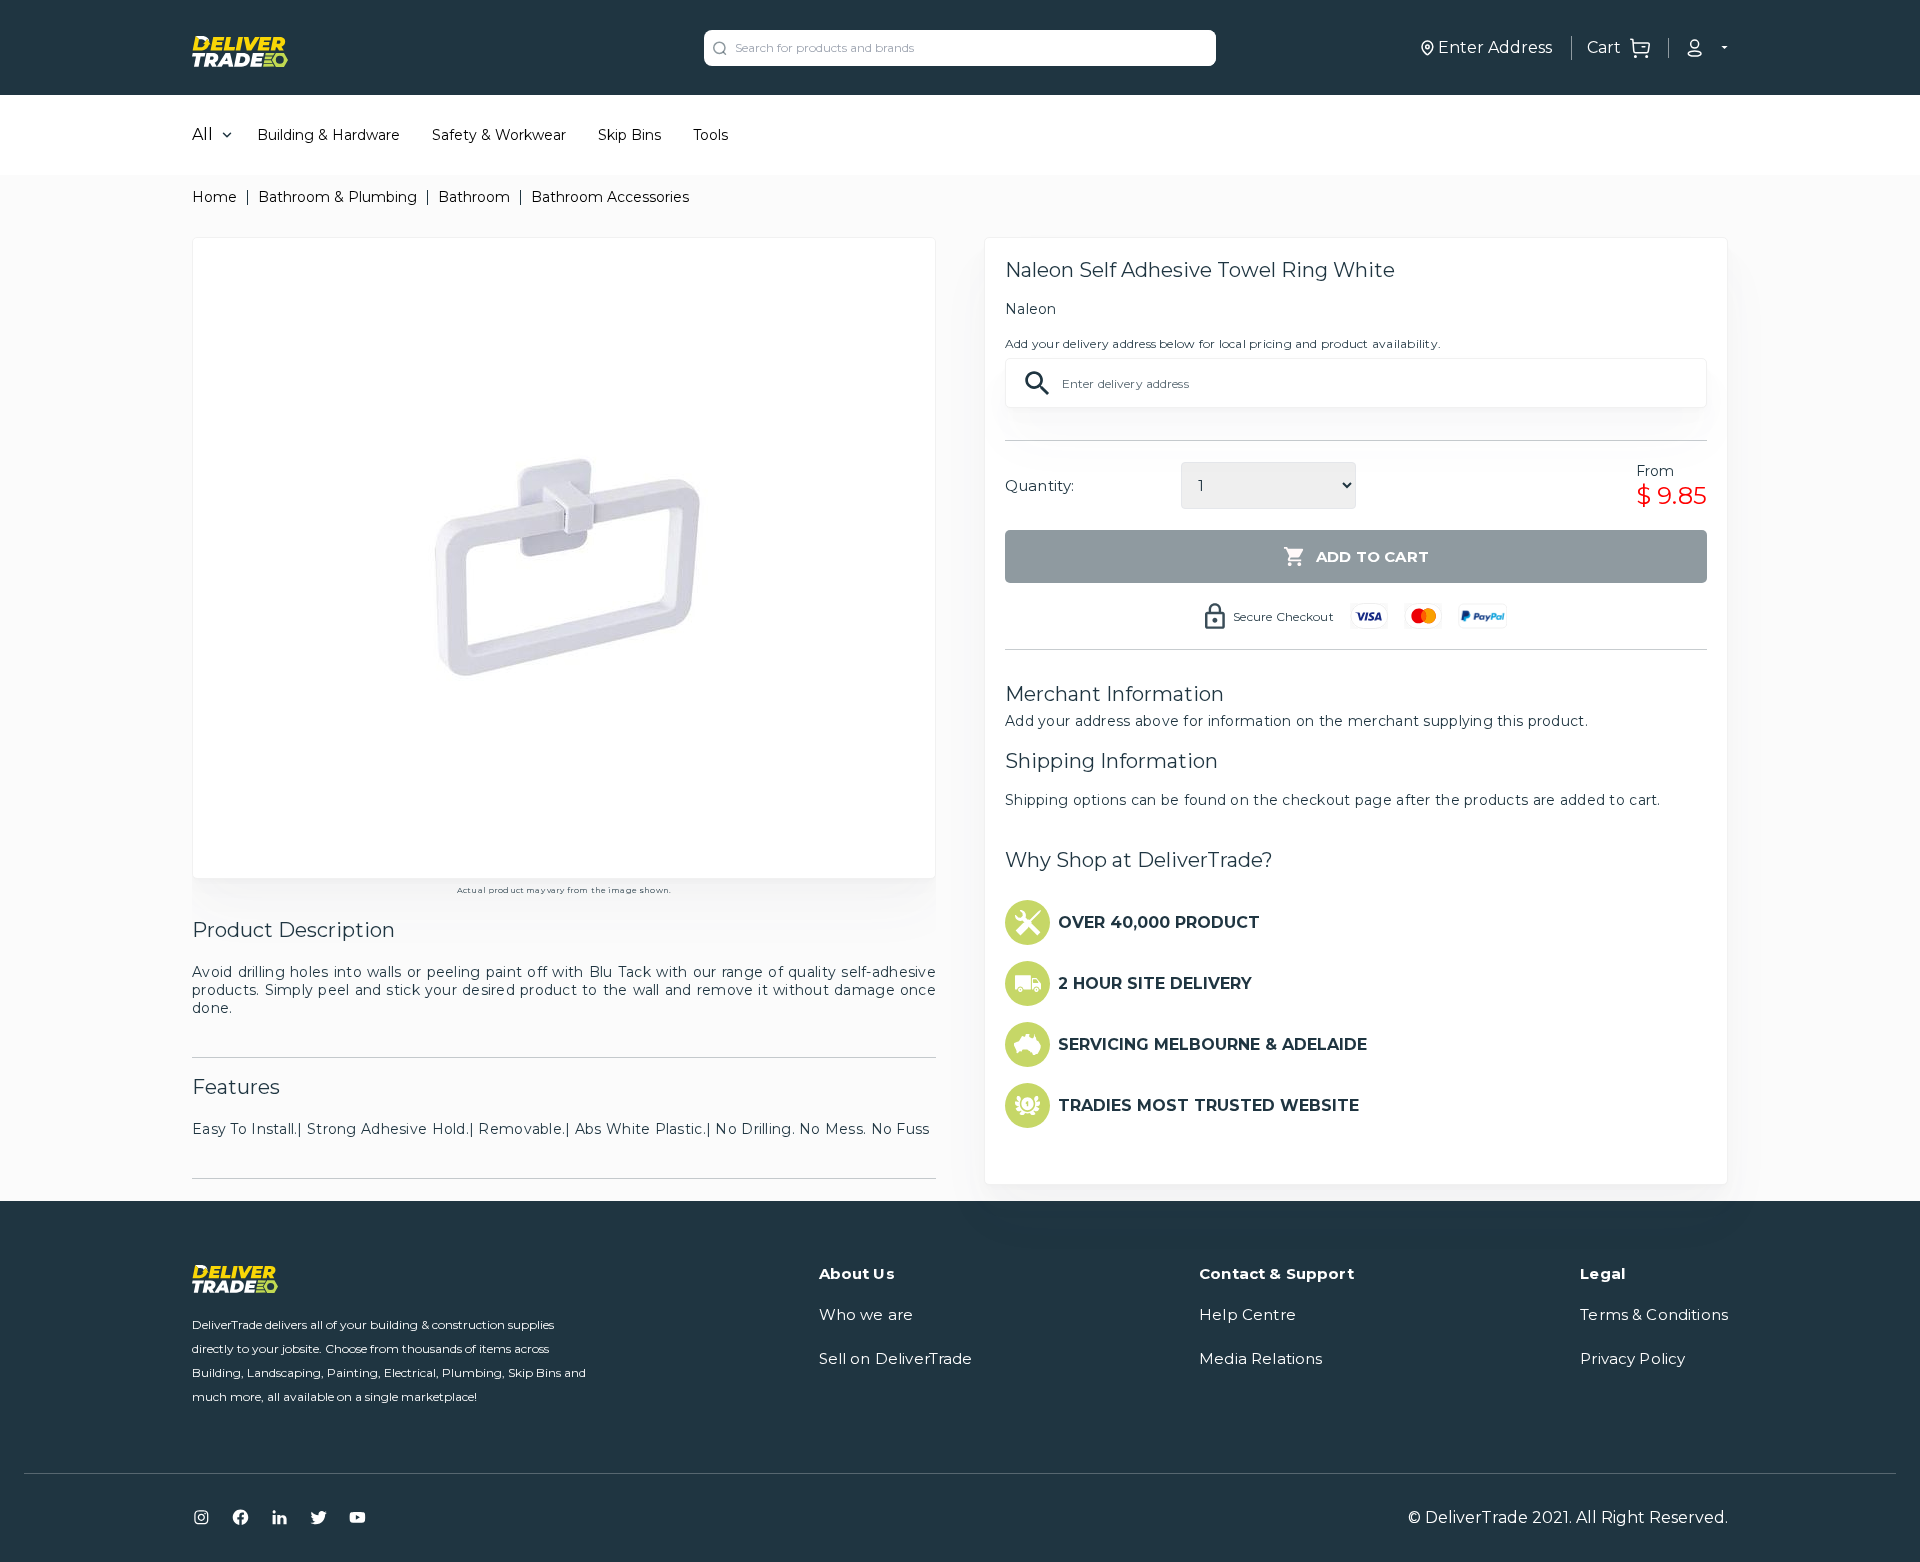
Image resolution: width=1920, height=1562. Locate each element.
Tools (710, 135)
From (1655, 471)
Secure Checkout (1283, 616)
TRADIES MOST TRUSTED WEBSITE (1208, 1105)
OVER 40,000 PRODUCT (1159, 922)
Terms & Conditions (1654, 1314)
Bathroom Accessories (610, 197)
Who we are (866, 1314)
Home (214, 197)
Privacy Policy (1632, 1358)
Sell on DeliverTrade (896, 1358)
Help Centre (1247, 1314)
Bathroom (474, 197)
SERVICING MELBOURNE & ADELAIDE (1212, 1044)
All (202, 134)
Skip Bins (629, 135)
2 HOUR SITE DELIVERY (1155, 983)
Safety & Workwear (499, 135)
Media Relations (1260, 1358)
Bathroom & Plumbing (337, 197)
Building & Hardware (328, 135)
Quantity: (1039, 485)
